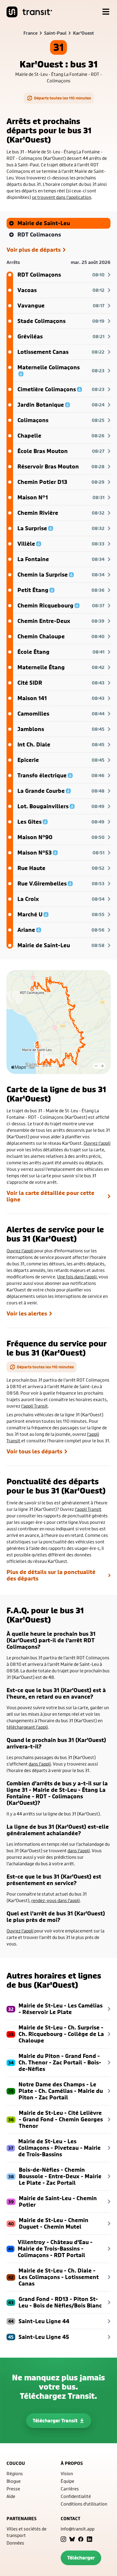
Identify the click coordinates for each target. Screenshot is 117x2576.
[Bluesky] (72, 2539)
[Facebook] (81, 2539)
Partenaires (21, 2519)
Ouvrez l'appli (97, 1143)
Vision (67, 2473)
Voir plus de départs (34, 250)
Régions (15, 2473)
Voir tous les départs (34, 1452)
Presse (13, 2489)
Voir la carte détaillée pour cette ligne (50, 1196)
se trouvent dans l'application (61, 197)
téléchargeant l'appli (27, 1727)
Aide (11, 2496)
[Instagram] (63, 2539)
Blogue (14, 2481)
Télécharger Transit (55, 2421)
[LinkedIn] (90, 2539)
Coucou (16, 2463)
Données (15, 2543)
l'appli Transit (35, 1406)
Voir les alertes (27, 1314)
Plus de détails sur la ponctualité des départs (51, 1575)
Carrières (70, 2489)
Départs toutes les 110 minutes (62, 98)
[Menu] (106, 12)
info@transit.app (78, 2529)
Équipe (67, 2481)
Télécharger (81, 2558)
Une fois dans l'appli (77, 1277)
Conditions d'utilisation (84, 2504)
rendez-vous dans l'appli (56, 1900)
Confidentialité (76, 2496)
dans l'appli (40, 1764)
